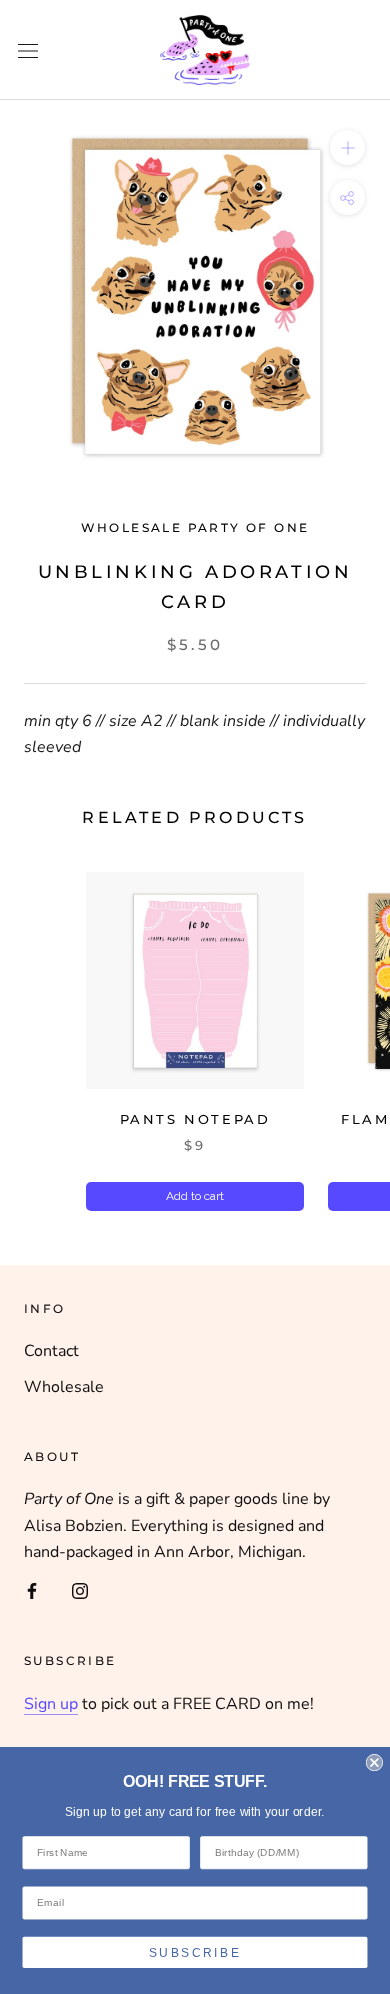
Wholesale (64, 1387)
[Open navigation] (28, 50)
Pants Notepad (195, 1119)
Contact (51, 1351)
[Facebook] (32, 1590)
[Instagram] (80, 1590)
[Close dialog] (374, 1762)
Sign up (51, 1704)
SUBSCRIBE (195, 1952)
